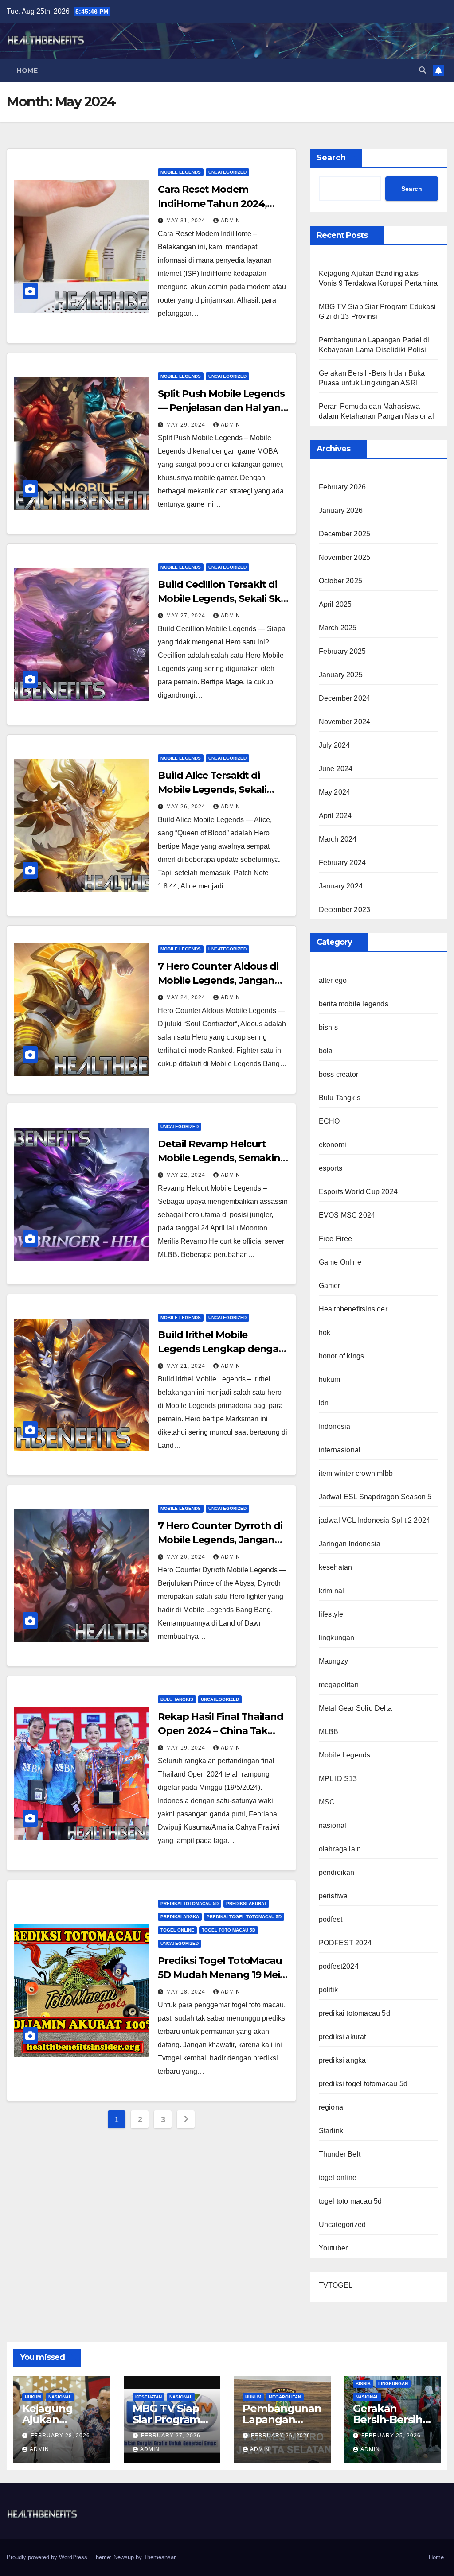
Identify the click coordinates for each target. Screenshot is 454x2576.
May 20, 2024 (187, 1557)
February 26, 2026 (281, 2436)
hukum (330, 1379)
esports (331, 1168)
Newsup (124, 2557)
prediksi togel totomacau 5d (244, 1917)
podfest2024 (339, 1966)
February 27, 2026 (171, 2436)
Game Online (340, 1262)
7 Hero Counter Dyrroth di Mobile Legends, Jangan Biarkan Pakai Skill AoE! (220, 1540)
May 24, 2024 (187, 997)
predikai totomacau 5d (190, 1903)
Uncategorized (227, 172)
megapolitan (339, 1685)
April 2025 (335, 604)
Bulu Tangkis (177, 1699)
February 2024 (342, 863)
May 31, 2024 (187, 221)
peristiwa (333, 1896)
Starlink (331, 2131)
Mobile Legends (181, 172)
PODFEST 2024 (345, 1943)
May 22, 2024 (187, 1175)
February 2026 (342, 487)
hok (325, 1333)
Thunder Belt (340, 2154)
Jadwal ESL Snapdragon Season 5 (375, 1497)
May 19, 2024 (187, 1748)
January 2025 (341, 675)
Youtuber (333, 2248)
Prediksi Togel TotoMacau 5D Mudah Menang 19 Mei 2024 (220, 1975)
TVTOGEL (336, 2285)
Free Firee (336, 1239)
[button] (423, 70)
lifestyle (331, 1614)
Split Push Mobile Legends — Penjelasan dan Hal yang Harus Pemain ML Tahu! (223, 408)
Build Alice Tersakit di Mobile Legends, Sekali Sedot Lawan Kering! (212, 789)
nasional (333, 1825)
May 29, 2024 (187, 425)
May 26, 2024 (187, 807)
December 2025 (345, 534)
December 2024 (345, 698)
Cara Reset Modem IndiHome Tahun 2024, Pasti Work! (212, 204)
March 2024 (338, 839)
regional (332, 2107)
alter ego (333, 980)
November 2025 (345, 557)
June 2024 (336, 769)
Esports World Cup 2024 (358, 1192)
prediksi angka (180, 1917)
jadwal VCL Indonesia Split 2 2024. (376, 1520)
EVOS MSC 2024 (347, 1215)
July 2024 (335, 745)
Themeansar (159, 2557)
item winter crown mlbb (356, 1473)
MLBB (329, 1732)
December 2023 (345, 910)
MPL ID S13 (338, 1779)
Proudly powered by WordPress (48, 2557)
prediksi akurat (246, 1903)
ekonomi (333, 1145)
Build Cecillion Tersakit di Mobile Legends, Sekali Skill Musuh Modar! (223, 599)
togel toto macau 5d (229, 1930)
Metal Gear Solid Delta (355, 1708)
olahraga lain (340, 1849)
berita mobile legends (354, 1004)
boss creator (339, 1074)
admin (231, 221)
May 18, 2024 (187, 1992)
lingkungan (337, 1638)
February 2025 (342, 651)
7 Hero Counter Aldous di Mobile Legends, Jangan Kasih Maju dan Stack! (218, 980)
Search (331, 158)
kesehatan (336, 1567)
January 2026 (341, 510)
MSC (327, 1802)
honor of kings (342, 1356)
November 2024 (345, 722)
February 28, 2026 (60, 2436)
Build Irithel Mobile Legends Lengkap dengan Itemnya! (221, 1349)
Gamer (330, 1286)
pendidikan (337, 1872)
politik (328, 1990)
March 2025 (338, 628)
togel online (177, 1930)
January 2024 (341, 886)
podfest (331, 1919)
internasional (340, 1450)
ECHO (329, 1121)
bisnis (328, 1027)
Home (27, 70)
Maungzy (333, 1661)
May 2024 (335, 792)
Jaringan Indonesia (350, 1544)
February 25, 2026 (391, 2436)
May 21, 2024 (187, 1366)
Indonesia (335, 1426)
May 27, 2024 (187, 616)
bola (326, 1051)
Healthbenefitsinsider (353, 1309)
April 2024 (335, 816)
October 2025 (340, 581)
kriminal (332, 1591)
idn (324, 1403)
